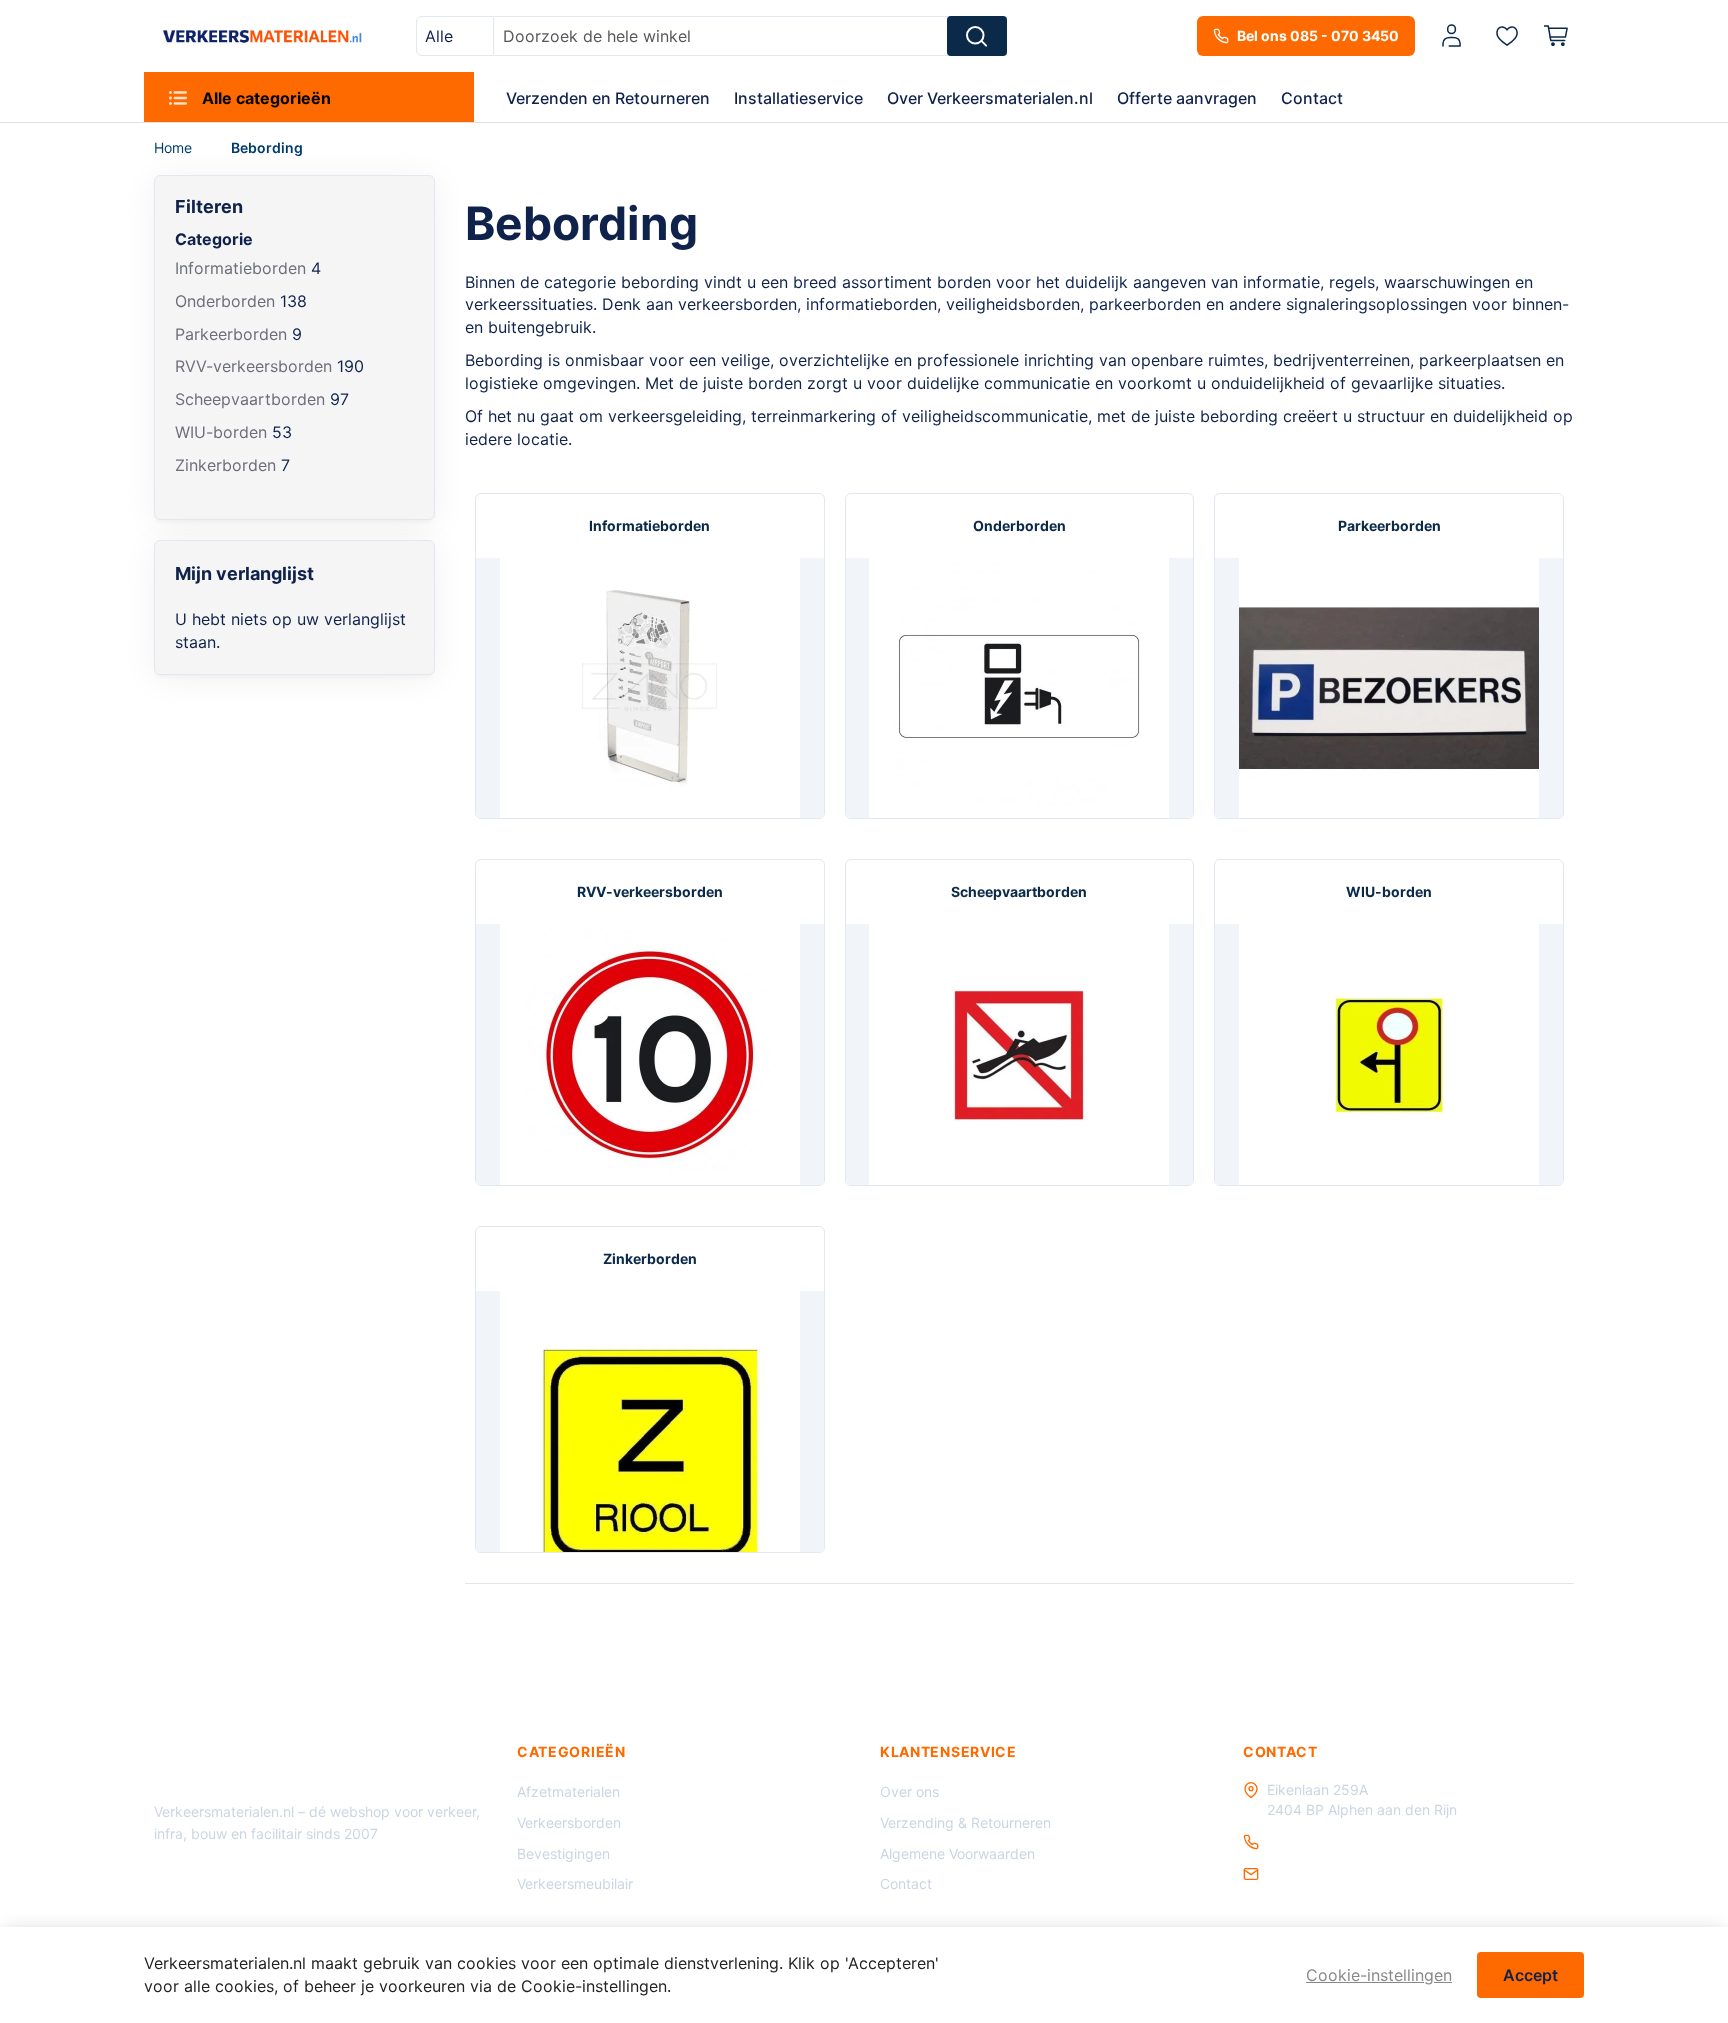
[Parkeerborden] (1389, 688)
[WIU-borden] (1389, 1054)
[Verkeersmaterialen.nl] (262, 36)
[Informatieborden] (650, 688)
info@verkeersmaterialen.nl (1355, 1873)
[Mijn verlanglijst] (1507, 35)
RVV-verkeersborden (650, 891)
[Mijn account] (1452, 36)
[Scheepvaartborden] (1020, 1054)
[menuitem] (309, 97)
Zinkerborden (650, 1258)
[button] (1455, 36)
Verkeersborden (569, 1822)
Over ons (909, 1791)
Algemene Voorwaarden (957, 1853)
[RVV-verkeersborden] (650, 1054)
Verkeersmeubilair (575, 1883)
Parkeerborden (1389, 525)
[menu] (864, 97)
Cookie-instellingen (1379, 1975)
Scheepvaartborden (1019, 891)
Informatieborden (649, 525)
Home (175, 147)
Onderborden (1019, 525)
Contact (906, 1883)
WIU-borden (1389, 891)
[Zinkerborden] (650, 1421)
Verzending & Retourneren (965, 1822)
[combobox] (455, 36)
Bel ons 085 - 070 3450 (1318, 35)
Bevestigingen (563, 1853)
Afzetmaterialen (568, 1791)
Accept (1530, 1975)
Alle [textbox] (439, 36)
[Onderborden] (1020, 688)
